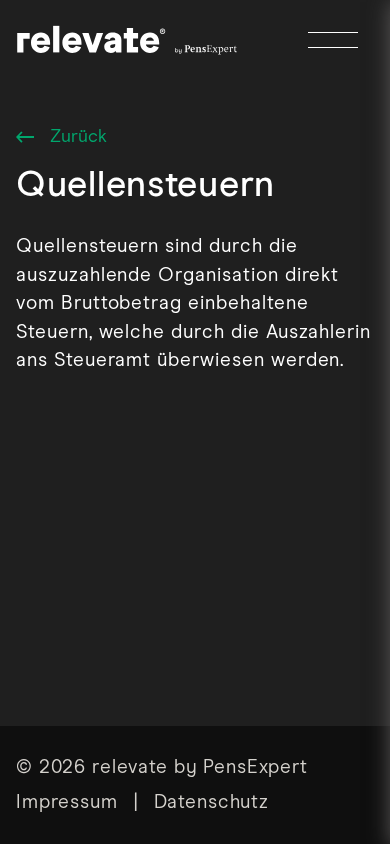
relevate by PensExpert (200, 767)
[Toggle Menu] (333, 40)
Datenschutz (211, 802)
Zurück (70, 139)
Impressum (67, 802)
